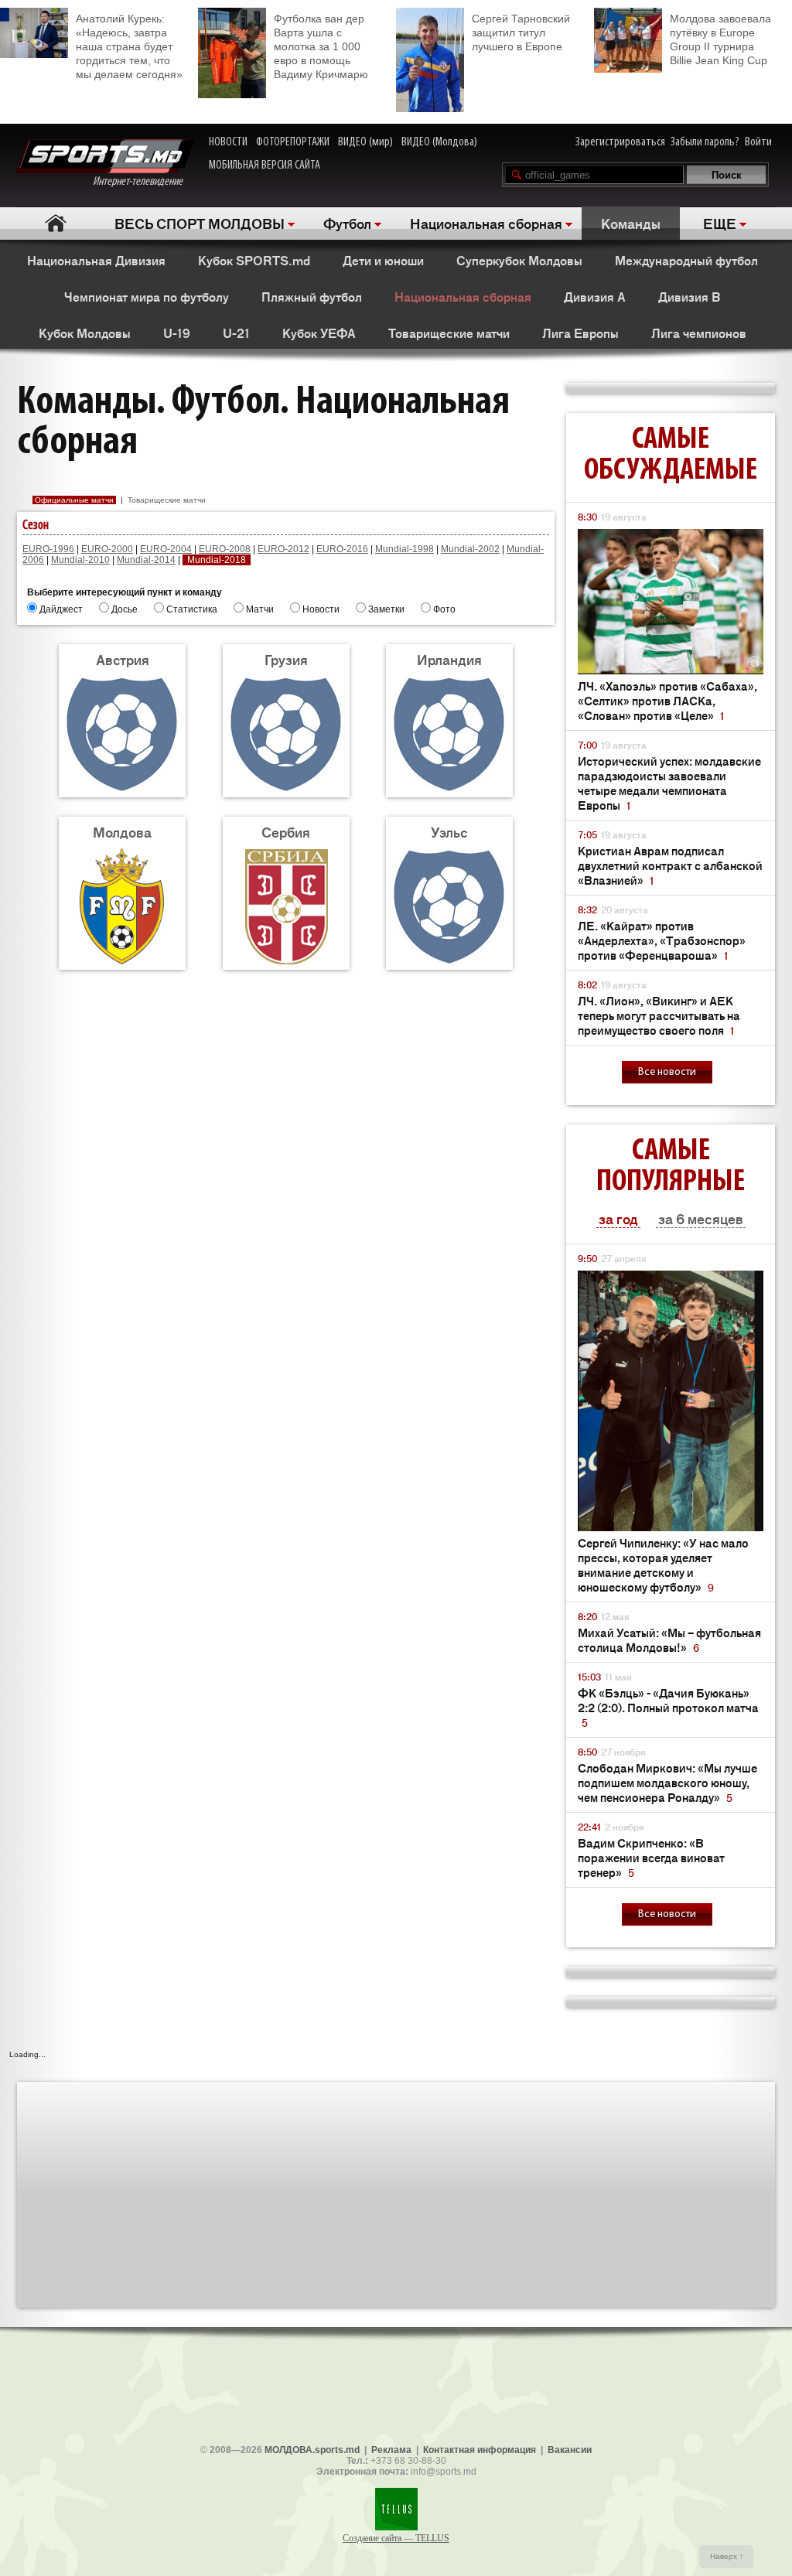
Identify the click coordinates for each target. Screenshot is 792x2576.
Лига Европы (580, 333)
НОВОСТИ (228, 142)
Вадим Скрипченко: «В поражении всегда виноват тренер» (651, 1857)
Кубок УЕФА (319, 333)
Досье (125, 609)
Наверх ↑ (727, 2556)
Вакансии (570, 2450)
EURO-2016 (342, 549)
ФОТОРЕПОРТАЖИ (293, 142)
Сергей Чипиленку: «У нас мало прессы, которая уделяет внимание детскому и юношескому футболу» (663, 1564)
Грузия (286, 659)
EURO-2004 (166, 549)
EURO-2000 (107, 549)
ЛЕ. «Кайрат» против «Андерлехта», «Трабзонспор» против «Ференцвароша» (662, 940)
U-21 (236, 333)
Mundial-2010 (80, 560)
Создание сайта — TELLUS (396, 2538)
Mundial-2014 (146, 560)
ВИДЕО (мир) (365, 142)
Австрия (123, 659)
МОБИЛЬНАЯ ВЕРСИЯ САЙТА (265, 165)
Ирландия (449, 659)
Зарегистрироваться (620, 142)
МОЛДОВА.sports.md (312, 2450)
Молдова (122, 831)
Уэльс (449, 831)
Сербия (286, 831)
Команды (631, 223)
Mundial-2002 (470, 549)
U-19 (177, 333)
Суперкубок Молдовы (519, 260)
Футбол (347, 223)
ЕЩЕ (720, 223)
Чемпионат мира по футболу (147, 296)
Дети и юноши (383, 260)
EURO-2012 (283, 549)
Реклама (391, 2450)
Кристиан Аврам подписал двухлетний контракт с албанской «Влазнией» (670, 865)
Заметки (386, 609)
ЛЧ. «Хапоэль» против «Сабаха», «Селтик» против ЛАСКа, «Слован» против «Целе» (667, 700)
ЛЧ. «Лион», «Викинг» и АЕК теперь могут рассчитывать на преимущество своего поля (659, 1015)
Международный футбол (686, 260)
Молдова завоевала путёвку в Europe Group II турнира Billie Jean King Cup (720, 39)
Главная (55, 223)
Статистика (192, 609)
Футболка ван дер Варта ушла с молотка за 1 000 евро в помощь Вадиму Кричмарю (321, 46)
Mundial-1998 (405, 549)
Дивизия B (689, 296)
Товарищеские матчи (449, 333)
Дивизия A (595, 296)
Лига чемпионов (699, 333)
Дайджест (61, 609)
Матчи (260, 609)
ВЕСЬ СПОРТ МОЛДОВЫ (200, 223)
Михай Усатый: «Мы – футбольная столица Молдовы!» (669, 1639)
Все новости (667, 1072)
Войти (758, 142)
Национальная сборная (486, 223)
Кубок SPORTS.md (254, 260)
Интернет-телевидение (143, 182)
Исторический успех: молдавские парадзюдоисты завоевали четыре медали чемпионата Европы (669, 783)
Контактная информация (480, 2450)
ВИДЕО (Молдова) (439, 142)
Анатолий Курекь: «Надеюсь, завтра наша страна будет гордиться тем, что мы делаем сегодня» (129, 46)
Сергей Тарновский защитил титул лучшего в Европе (521, 32)
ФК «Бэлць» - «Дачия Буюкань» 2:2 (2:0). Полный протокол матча (668, 1707)
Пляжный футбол (312, 296)
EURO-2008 (225, 549)
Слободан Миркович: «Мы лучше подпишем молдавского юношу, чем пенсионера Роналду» (667, 1782)
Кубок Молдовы (85, 333)
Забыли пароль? (705, 142)
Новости (321, 609)
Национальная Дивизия (96, 260)
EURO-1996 (48, 549)
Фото (444, 609)
